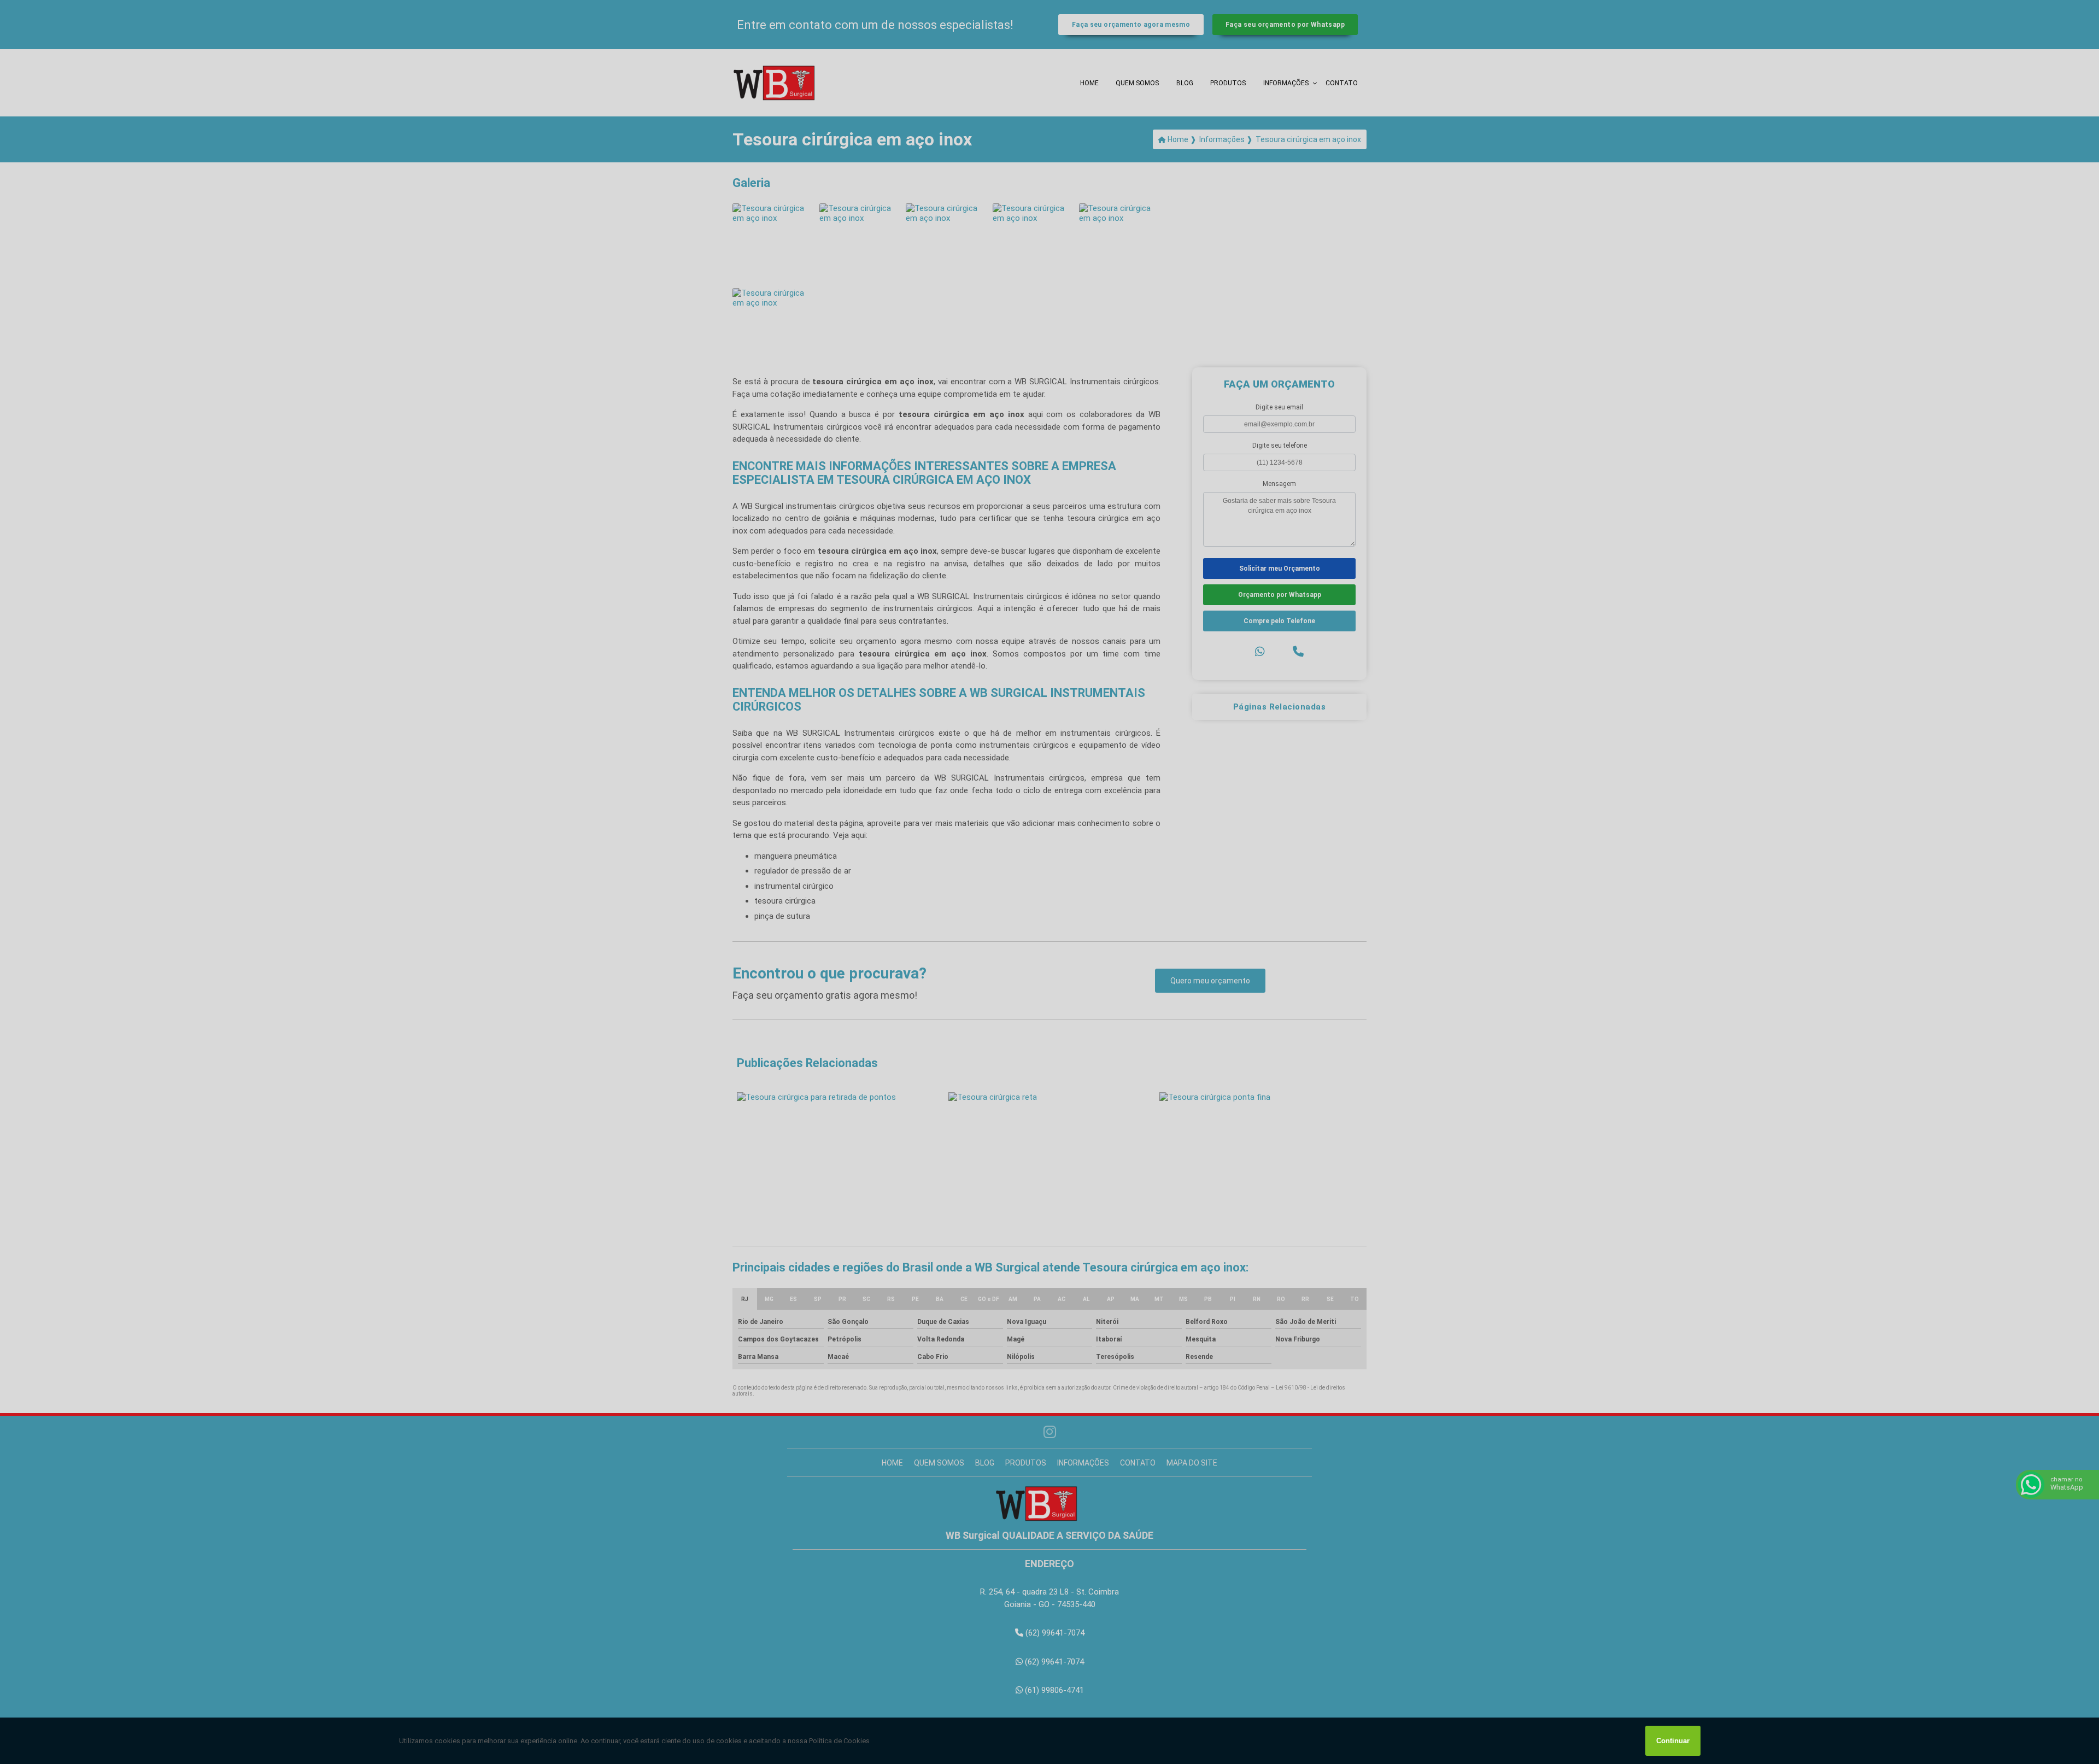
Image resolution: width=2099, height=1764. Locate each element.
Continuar (1673, 1741)
